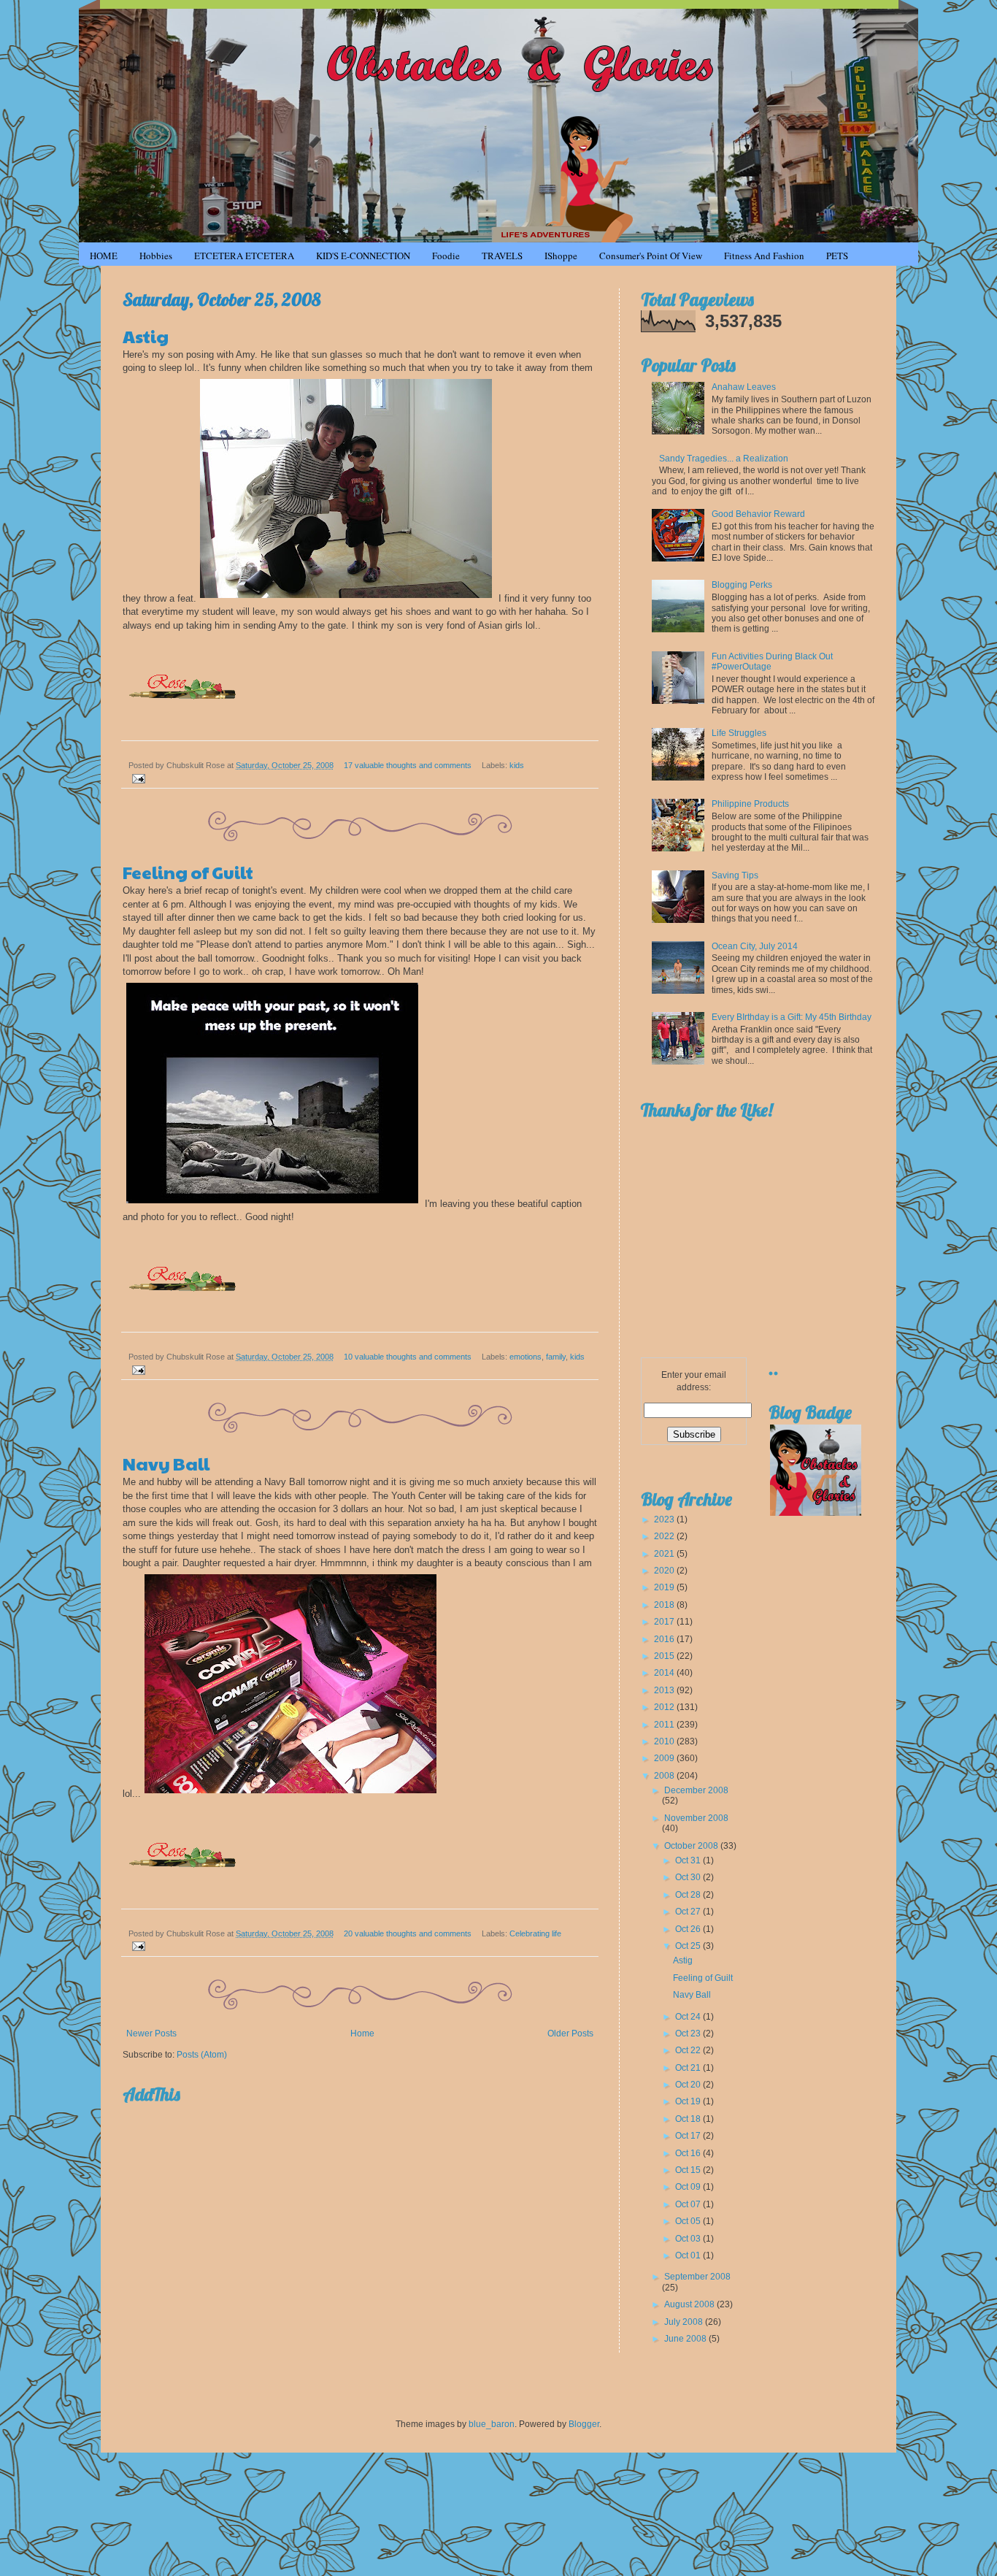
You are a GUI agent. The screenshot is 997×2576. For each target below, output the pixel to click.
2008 (665, 1776)
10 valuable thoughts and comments (408, 1357)
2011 (665, 1725)
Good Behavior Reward (758, 514)
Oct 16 (689, 2153)
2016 (665, 1639)
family (556, 1357)
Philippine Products (750, 804)
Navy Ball (166, 1463)
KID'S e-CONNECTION (363, 256)
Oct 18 (689, 2119)
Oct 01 (689, 2255)
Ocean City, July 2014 (755, 946)
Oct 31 (689, 1860)
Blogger (584, 2424)
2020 (665, 1571)
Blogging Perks (742, 585)
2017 (665, 1622)
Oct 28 (689, 1895)
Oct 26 (689, 1929)
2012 (665, 1707)
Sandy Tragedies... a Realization (724, 459)
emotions (526, 1357)
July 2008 (685, 2322)
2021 (665, 1554)
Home (362, 2033)
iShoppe (561, 256)
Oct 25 (689, 1946)
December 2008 (696, 1790)
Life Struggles (739, 733)
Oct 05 (689, 2221)
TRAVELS (502, 256)
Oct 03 (689, 2239)
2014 (665, 1673)
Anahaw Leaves (744, 387)
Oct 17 (689, 2136)
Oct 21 (689, 2068)
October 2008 (692, 1846)
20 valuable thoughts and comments (408, 1933)
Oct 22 (689, 2050)
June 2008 (686, 2339)
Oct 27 (689, 1912)
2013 (665, 1690)
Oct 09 (689, 2187)
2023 (665, 1519)
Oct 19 (689, 2101)
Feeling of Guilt (188, 872)
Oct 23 (689, 2033)
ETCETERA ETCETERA (244, 256)
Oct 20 (689, 2085)
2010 (665, 1741)
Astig (146, 336)
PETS (837, 256)
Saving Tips (735, 875)
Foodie (446, 256)
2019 (665, 1587)
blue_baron (492, 2424)
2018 (665, 1605)
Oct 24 (689, 2017)
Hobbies (156, 256)
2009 (665, 1758)
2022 (665, 1536)
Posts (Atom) (202, 2055)
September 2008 (697, 2277)
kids (517, 765)
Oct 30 (689, 1877)
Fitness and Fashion (764, 256)
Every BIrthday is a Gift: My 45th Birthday (792, 1017)
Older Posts (570, 2033)
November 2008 (696, 1818)
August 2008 (690, 2304)
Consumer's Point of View (651, 256)
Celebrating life (535, 1933)
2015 (665, 1656)
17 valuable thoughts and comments (408, 765)
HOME (104, 256)
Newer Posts (151, 2033)
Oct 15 (689, 2170)
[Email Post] (137, 778)
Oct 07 (689, 2204)
